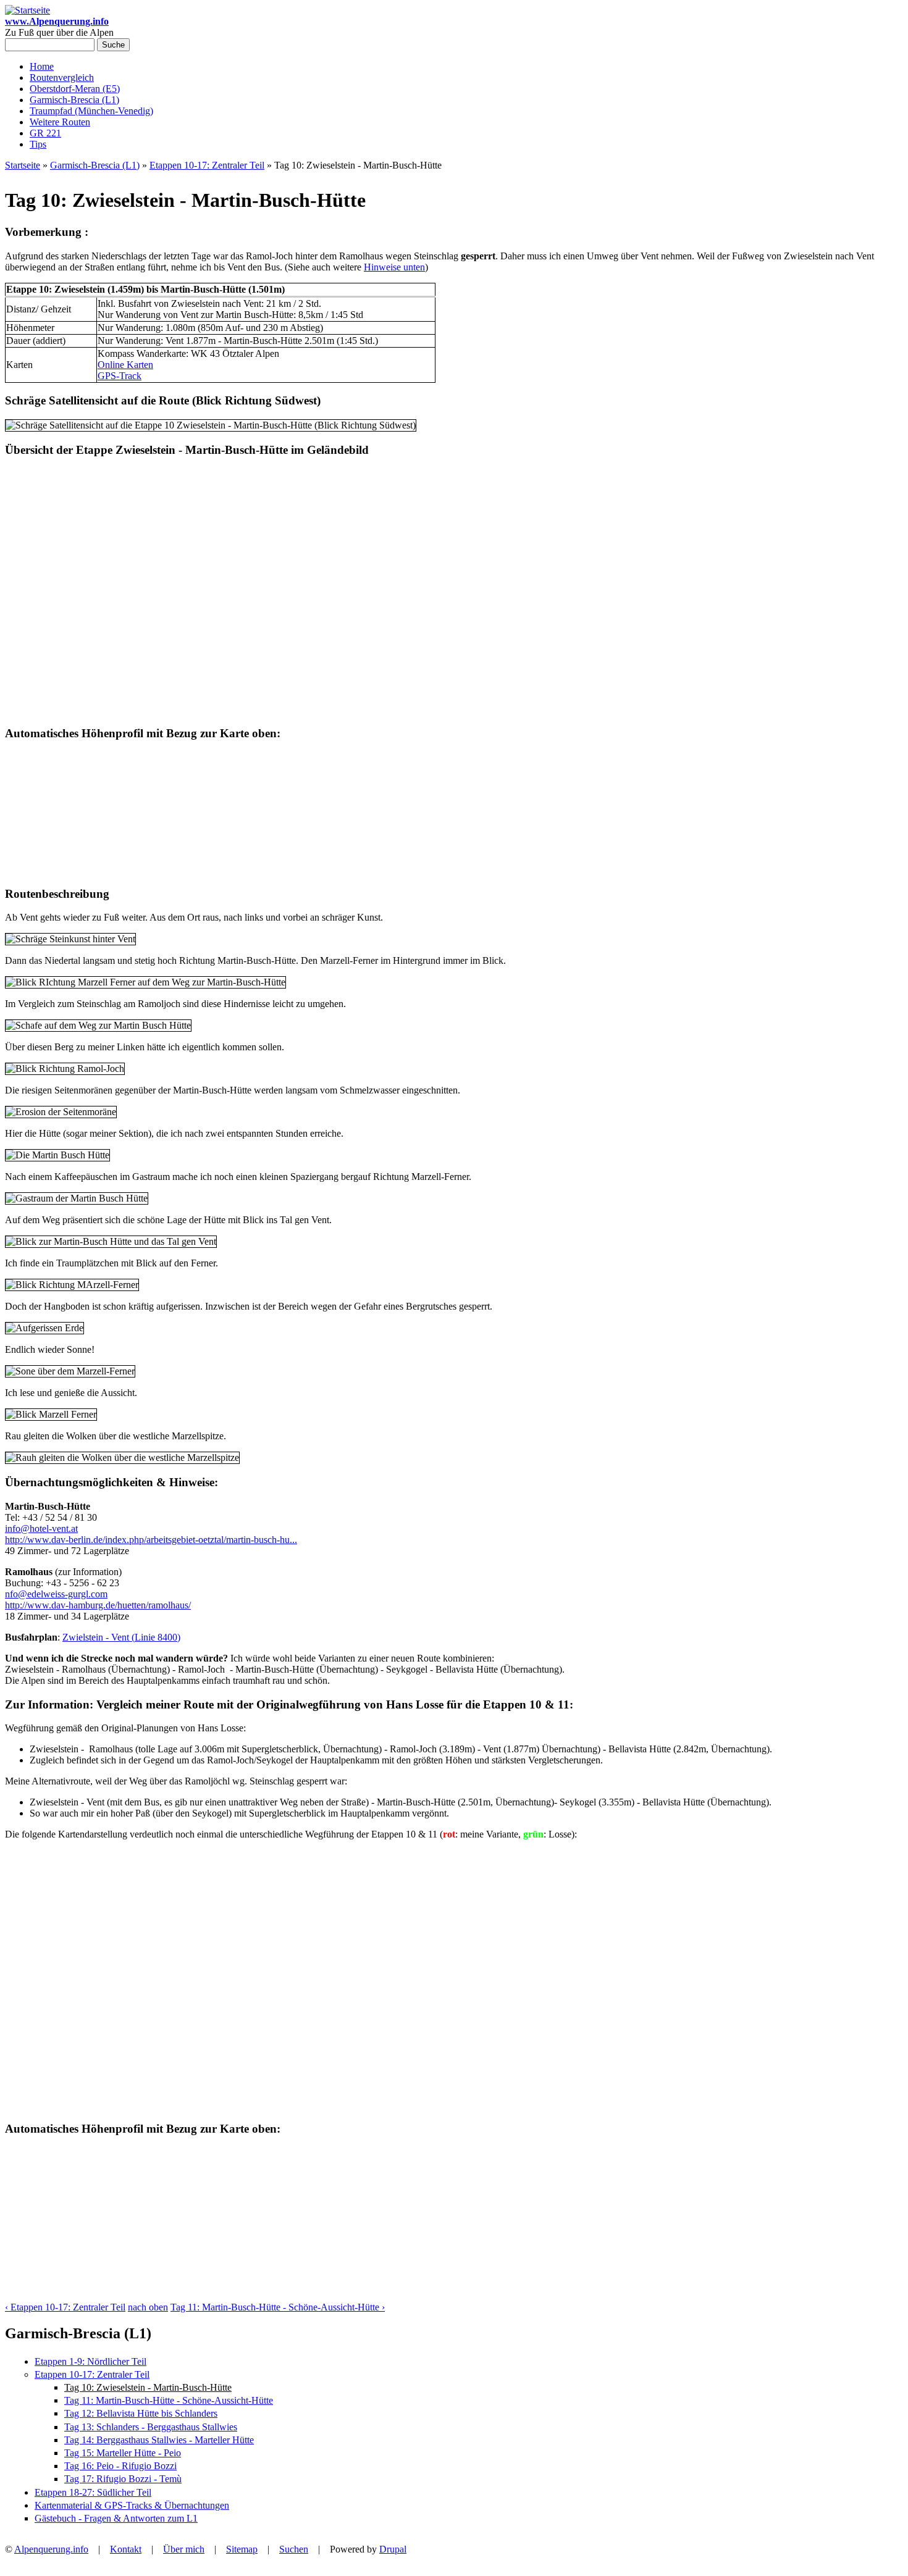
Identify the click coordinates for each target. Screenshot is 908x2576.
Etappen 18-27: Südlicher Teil (93, 2492)
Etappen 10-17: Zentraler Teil (207, 165)
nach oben (148, 2307)
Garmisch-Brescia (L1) (74, 100)
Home (42, 66)
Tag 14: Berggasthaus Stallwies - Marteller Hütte (159, 2440)
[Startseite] (27, 10)
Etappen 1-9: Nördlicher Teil (90, 2361)
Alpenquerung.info (51, 2549)
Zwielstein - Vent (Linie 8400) (121, 1637)
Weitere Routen (60, 122)
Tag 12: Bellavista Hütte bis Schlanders (141, 2413)
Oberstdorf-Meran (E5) (75, 89)
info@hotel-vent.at (41, 1528)
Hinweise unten (394, 267)
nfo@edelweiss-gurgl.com (56, 1594)
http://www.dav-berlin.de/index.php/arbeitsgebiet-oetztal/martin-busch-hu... (151, 1540)
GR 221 (45, 133)
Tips (38, 144)
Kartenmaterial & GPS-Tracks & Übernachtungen (132, 2505)
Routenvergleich (62, 77)
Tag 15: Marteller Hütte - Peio (123, 2453)
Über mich (184, 2549)
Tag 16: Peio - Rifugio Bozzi (120, 2466)
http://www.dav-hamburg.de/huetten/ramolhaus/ (98, 1605)
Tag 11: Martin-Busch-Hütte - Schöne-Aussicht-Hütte (169, 2400)
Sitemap (242, 2549)
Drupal (393, 2549)
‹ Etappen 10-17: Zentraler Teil (65, 2307)
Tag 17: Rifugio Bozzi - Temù (123, 2479)
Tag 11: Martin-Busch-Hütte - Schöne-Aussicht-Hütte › (278, 2307)
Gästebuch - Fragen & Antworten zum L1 (116, 2518)
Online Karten (125, 365)
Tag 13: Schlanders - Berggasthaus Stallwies (151, 2427)
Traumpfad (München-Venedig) (91, 111)
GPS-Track (120, 376)
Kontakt (126, 2549)
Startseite (23, 165)
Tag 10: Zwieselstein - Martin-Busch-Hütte (148, 2387)
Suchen (294, 2549)
